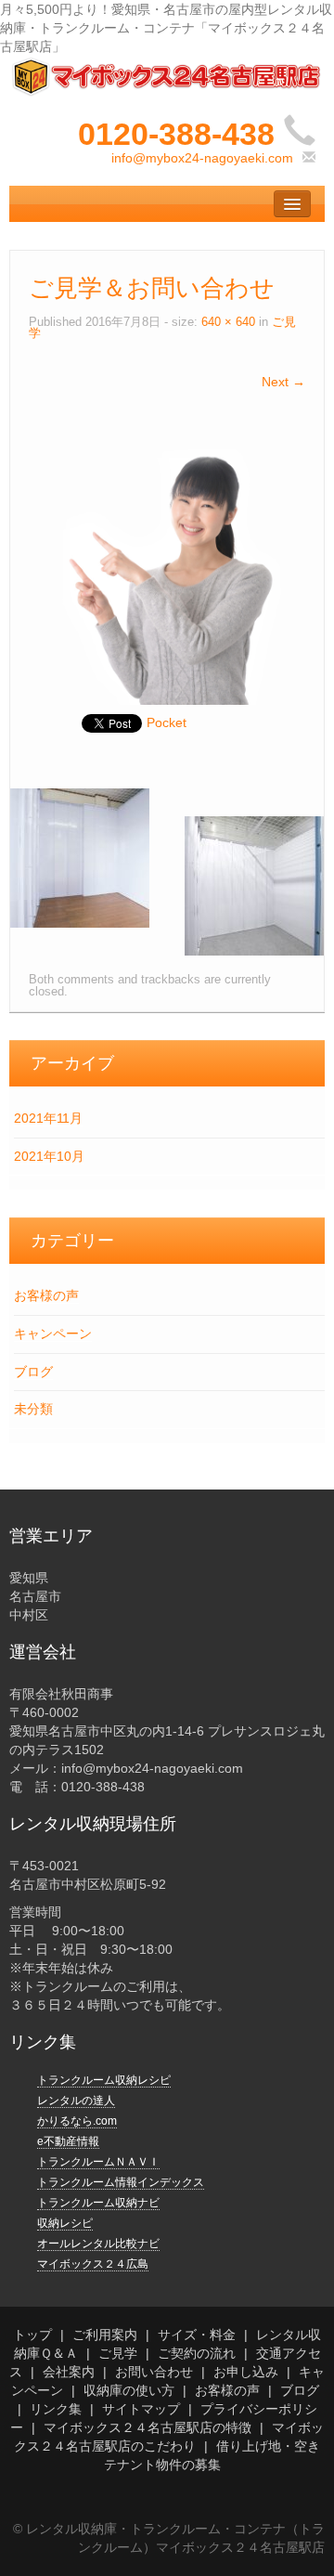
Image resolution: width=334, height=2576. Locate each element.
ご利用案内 (105, 2335)
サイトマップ (141, 2409)
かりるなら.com (77, 2121)
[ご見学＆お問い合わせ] (167, 566)
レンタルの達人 (76, 2101)
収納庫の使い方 (129, 2390)
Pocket (167, 722)
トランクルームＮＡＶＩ (98, 2162)
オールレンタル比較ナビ (98, 2244)
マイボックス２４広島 (93, 2264)
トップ (32, 2335)
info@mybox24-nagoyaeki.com (202, 158)
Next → (283, 382)
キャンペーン (53, 1334)
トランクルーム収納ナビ (98, 2203)
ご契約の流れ (197, 2353)
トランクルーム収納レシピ (104, 2080)
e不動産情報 (68, 2141)
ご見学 (118, 2353)
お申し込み (246, 2372)
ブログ (33, 1372)
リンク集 (56, 2409)
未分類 (33, 1409)
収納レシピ (65, 2223)
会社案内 (69, 2372)
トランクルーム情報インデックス (121, 2182)
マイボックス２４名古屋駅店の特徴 (148, 2427)
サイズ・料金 (197, 2335)
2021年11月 (48, 1118)
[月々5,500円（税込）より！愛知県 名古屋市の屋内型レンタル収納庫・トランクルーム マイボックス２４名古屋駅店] (167, 75)
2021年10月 (49, 1156)
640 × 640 (228, 322)
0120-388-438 (176, 134)
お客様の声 (46, 1295)
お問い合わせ (154, 2372)
